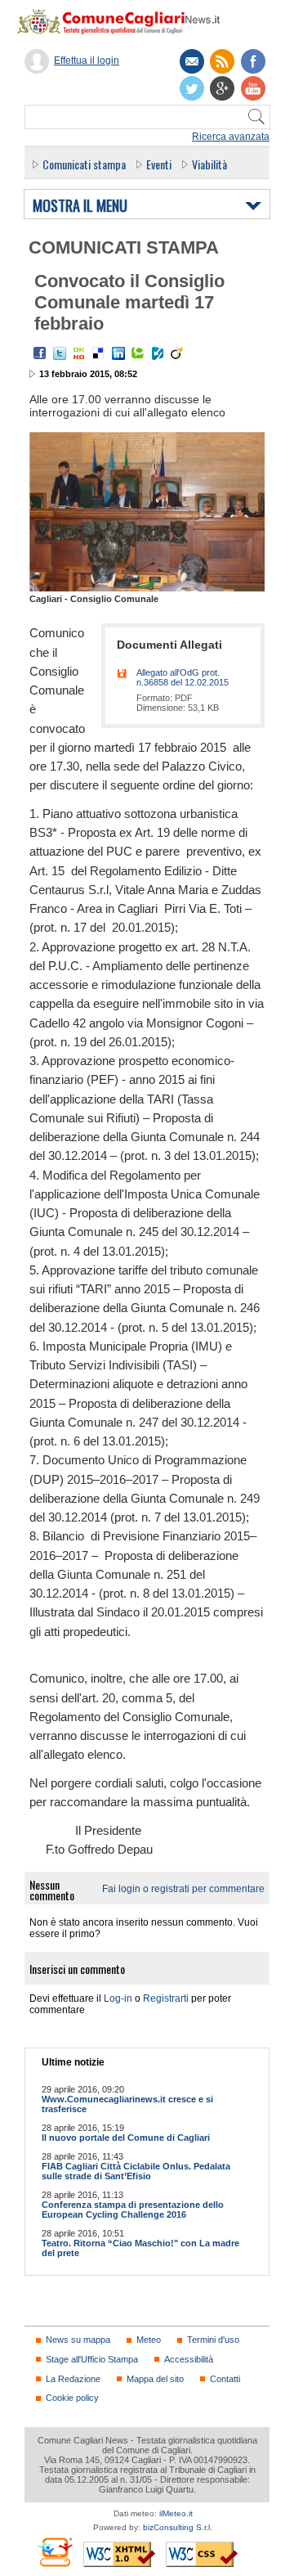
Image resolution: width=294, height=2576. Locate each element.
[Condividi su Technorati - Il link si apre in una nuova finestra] (138, 353)
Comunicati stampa (84, 164)
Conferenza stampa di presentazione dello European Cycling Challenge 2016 (133, 2210)
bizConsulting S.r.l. (178, 2527)
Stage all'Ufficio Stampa (92, 2359)
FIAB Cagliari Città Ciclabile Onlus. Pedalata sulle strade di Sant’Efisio (136, 2171)
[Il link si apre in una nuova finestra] (253, 61)
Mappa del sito (155, 2379)
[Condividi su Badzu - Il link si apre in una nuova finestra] (158, 353)
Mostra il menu (80, 206)
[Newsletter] (192, 61)
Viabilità (209, 164)
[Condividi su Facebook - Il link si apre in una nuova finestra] (40, 353)
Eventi (159, 164)
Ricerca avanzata (231, 137)
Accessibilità (189, 2359)
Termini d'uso (213, 2340)
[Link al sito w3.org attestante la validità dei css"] (202, 2554)
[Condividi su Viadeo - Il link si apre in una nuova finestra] (177, 353)
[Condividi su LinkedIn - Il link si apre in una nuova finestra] (118, 353)
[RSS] (222, 61)
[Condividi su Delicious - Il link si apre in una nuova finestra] (99, 353)
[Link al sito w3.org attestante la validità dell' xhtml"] (119, 2554)
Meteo (149, 2340)
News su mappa (78, 2340)
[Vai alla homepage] (127, 21)
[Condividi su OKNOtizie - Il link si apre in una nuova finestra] (79, 353)
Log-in (118, 1998)
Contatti (225, 2379)
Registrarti (166, 1998)
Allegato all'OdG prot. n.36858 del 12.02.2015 (183, 677)
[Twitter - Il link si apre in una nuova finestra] (60, 353)
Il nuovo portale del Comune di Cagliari (126, 2138)
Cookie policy (72, 2398)
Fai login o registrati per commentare (183, 1889)
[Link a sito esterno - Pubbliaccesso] (54, 2552)
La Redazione (73, 2379)
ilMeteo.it (176, 2513)
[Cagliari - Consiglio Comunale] (147, 588)
